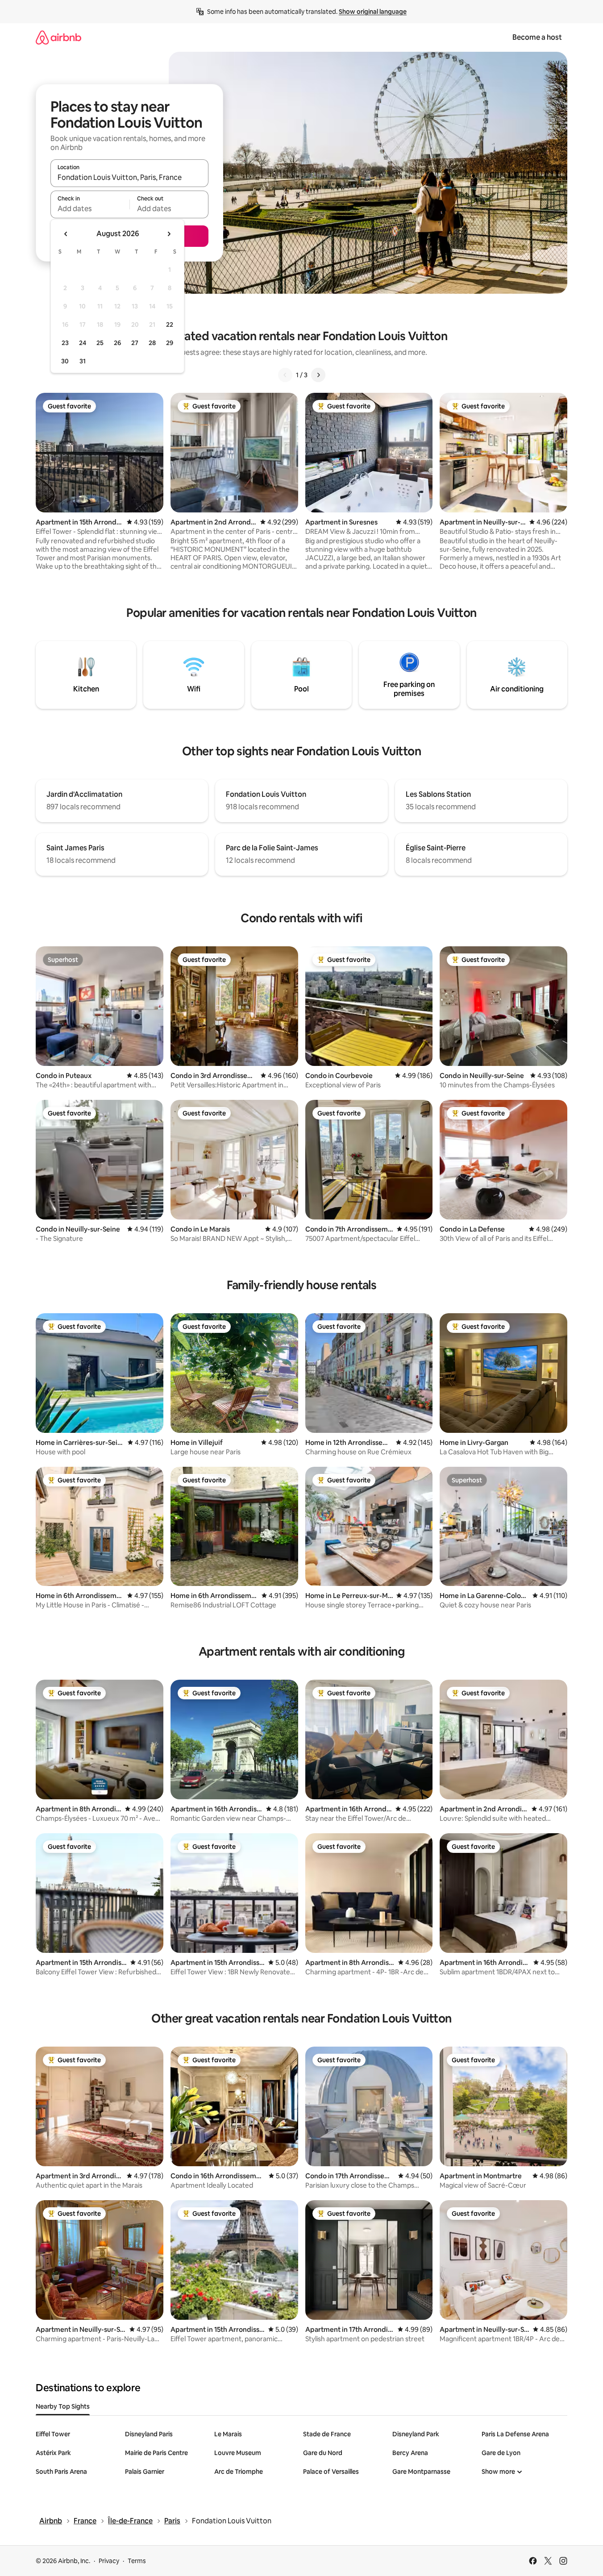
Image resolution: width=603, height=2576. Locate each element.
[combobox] (129, 177)
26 (117, 343)
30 (65, 361)
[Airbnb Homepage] (58, 37)
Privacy (109, 2561)
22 (170, 325)
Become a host (537, 37)
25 (100, 343)
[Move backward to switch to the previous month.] (66, 234)
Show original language (373, 12)
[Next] (318, 375)
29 (170, 343)
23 (65, 343)
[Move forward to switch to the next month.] (169, 234)
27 (135, 343)
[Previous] (285, 375)
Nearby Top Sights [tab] (63, 2406)
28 (152, 343)
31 (83, 361)
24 (83, 343)
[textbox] (90, 208)
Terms (137, 2561)
